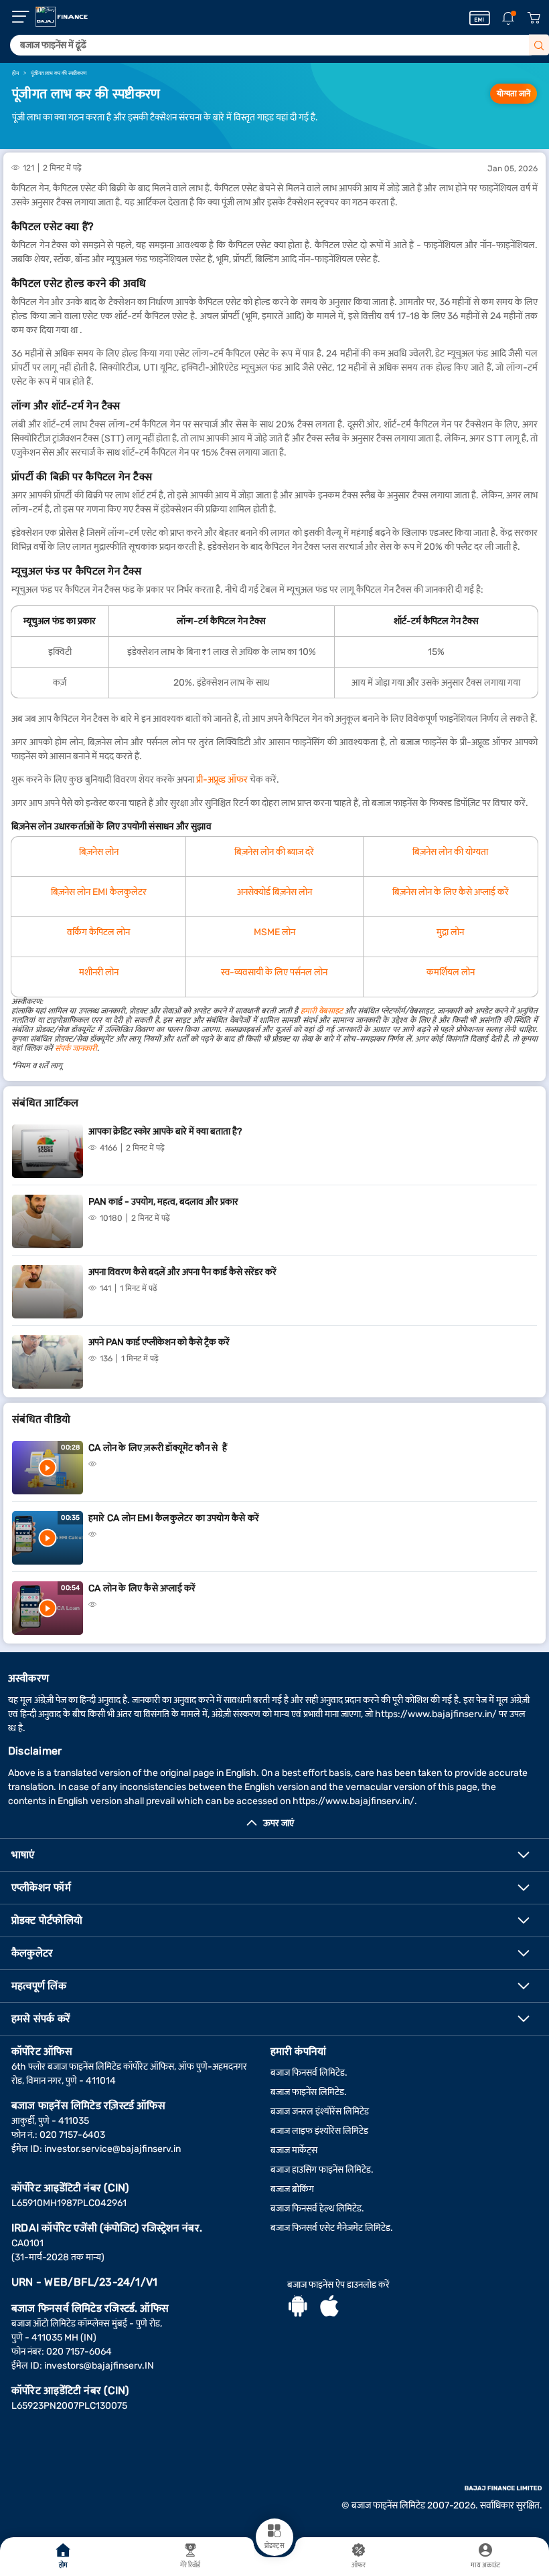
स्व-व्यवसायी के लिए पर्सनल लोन (274, 972)
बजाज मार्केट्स (294, 2150)
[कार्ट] (534, 18)
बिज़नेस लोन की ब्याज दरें (274, 852)
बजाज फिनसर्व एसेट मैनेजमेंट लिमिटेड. (332, 2228)
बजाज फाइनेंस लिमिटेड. (309, 2092)
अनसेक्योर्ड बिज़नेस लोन (274, 892)
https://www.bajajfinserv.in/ (436, 1714)
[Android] (298, 2308)
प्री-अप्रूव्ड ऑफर (222, 780)
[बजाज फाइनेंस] (62, 17)
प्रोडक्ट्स (274, 2546)
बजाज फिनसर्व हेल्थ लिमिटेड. (317, 2208)
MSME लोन (274, 932)
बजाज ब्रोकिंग (292, 2189)
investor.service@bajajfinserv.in (112, 2149)
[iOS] (329, 2308)
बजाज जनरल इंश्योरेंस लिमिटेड (320, 2111)
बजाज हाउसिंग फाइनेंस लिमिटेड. (322, 2170)
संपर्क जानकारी (76, 1048)
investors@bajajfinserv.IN (99, 2366)
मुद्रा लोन (450, 932)
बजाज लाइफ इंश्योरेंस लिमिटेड (319, 2131)
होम (63, 2565)
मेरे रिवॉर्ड (190, 2565)
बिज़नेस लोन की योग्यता (450, 852)
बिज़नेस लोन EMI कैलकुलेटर (99, 892)
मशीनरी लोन (99, 972)
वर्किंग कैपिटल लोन (98, 932)
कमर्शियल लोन (451, 972)
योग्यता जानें (514, 94)
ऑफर (359, 2565)
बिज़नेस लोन (99, 852)
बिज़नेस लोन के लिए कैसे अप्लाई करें (451, 892)
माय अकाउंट (485, 2565)
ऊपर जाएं (279, 1823)
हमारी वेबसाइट (322, 1011)
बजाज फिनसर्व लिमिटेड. (309, 2073)
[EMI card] (480, 18)
